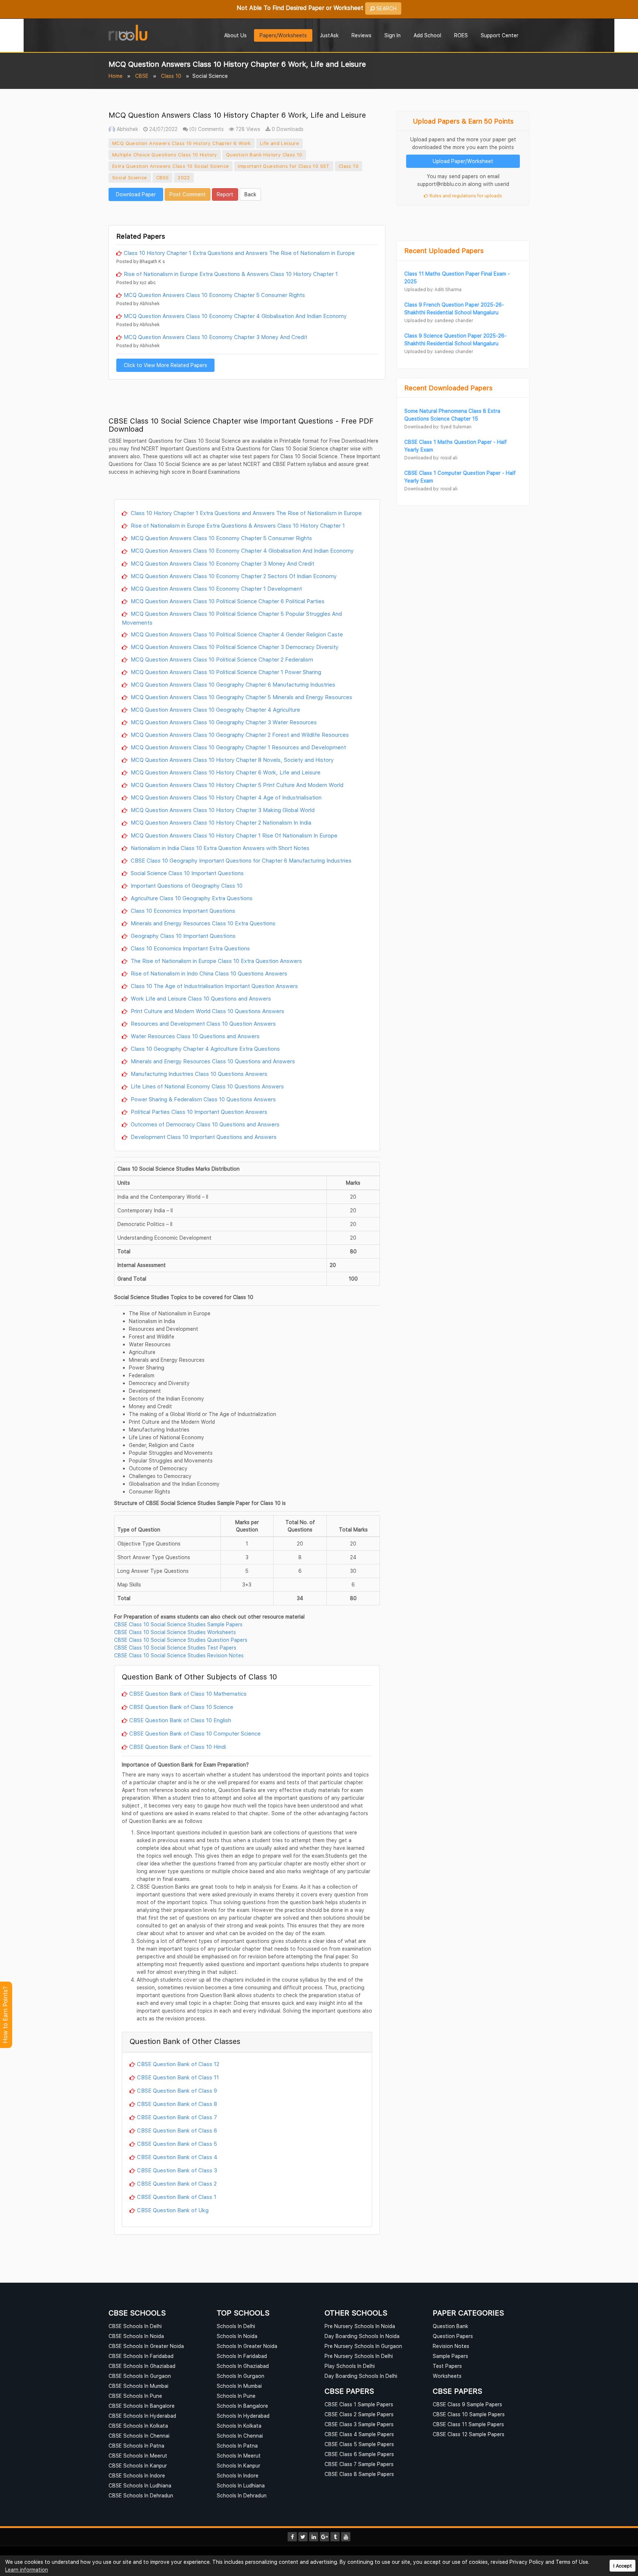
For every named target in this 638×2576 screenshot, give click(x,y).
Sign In (392, 35)
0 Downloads (287, 129)
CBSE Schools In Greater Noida (146, 2346)
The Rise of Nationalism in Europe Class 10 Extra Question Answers (216, 961)
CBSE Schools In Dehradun (141, 2495)
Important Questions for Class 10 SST (284, 166)
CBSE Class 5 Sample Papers (359, 2444)
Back (250, 194)
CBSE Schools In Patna (136, 2446)
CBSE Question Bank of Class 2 (177, 2183)
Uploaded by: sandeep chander (439, 320)
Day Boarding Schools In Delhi (361, 2376)
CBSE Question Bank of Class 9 (177, 2090)
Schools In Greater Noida (247, 2346)
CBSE (142, 76)
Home (116, 76)
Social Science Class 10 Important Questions (186, 873)
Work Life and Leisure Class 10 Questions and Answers (200, 998)
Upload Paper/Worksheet (463, 161)
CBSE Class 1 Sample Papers (359, 2404)
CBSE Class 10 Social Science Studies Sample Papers (178, 1624)
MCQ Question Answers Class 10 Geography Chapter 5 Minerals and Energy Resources (241, 697)
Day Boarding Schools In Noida (362, 2336)
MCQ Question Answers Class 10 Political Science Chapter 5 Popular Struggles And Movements (232, 618)
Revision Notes (451, 2346)
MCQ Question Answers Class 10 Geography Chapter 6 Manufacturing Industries (232, 684)
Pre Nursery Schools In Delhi (359, 2356)
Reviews (361, 35)
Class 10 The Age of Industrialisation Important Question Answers (214, 986)
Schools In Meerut (239, 2456)
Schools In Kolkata (239, 2426)
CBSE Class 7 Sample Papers (359, 2464)
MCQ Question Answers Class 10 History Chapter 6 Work (182, 143)
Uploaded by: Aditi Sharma (433, 289)
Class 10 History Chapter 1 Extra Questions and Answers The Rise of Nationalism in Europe (239, 253)
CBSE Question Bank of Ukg (173, 2210)
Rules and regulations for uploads (465, 196)
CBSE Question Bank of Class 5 (177, 2144)
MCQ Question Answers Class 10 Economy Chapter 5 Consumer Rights (214, 295)
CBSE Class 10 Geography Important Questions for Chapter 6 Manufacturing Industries (240, 860)
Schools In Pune (236, 2396)
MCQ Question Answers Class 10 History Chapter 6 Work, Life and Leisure (225, 772)
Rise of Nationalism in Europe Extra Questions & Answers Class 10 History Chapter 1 (231, 274)
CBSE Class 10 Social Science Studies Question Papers (181, 1640)
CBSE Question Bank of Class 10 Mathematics (188, 1693)
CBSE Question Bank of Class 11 (178, 2077)
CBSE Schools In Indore (137, 2475)
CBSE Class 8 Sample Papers (359, 2474)
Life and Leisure (279, 143)
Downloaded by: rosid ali (431, 458)
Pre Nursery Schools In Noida (360, 2326)
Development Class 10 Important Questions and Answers (203, 1137)
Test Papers (447, 2366)
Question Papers (453, 2336)
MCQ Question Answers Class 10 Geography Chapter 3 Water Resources (223, 722)
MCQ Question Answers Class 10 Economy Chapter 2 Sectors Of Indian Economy (233, 576)
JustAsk (329, 35)
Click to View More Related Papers (165, 365)
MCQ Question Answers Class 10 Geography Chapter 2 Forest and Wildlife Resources (239, 735)
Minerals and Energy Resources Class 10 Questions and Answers (212, 1061)
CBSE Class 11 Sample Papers (468, 2424)
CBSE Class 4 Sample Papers (359, 2434)
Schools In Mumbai (239, 2386)
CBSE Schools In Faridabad (141, 2356)
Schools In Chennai (240, 2436)
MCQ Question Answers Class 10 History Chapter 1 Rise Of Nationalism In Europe (233, 835)
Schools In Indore (238, 2475)
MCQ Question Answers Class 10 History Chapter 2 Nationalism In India (220, 822)
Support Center (500, 35)
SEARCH (386, 8)
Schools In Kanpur (239, 2465)
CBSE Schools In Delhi (135, 2326)
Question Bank (450, 2326)
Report (225, 194)
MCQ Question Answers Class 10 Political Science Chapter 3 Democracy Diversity (234, 647)
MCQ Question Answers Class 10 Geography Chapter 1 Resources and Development (238, 747)
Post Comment (188, 194)
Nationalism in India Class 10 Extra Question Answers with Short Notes (219, 848)
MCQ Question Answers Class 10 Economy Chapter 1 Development (216, 588)
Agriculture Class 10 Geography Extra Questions (191, 898)
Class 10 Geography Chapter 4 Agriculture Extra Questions (205, 1049)
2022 (184, 177)
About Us (235, 35)
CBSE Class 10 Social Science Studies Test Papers (175, 1648)
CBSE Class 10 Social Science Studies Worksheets (175, 1632)
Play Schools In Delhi (350, 2366)
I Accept (622, 2566)
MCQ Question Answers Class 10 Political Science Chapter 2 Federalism (221, 659)
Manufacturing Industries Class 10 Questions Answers (198, 1074)
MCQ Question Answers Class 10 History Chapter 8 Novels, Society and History (231, 760)
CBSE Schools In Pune (135, 2396)
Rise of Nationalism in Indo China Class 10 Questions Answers (208, 973)
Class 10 (171, 76)
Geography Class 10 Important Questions (182, 936)
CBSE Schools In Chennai (139, 2436)
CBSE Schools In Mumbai (138, 2386)
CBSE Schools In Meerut (138, 2456)
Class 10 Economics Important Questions (182, 911)
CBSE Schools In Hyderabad (142, 2416)
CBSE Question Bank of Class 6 (177, 2130)
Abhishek (127, 129)
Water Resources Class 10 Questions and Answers (194, 1036)
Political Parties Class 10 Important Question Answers (198, 1112)
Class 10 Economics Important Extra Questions (190, 948)
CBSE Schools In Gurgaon (140, 2376)
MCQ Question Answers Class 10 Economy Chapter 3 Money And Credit (215, 337)
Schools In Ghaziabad (243, 2366)
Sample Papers (450, 2356)
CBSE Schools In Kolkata (138, 2426)
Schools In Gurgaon (241, 2376)
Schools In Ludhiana (241, 2485)
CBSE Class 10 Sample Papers (469, 2414)
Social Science (130, 177)
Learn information (27, 2570)
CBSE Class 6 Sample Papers (359, 2454)
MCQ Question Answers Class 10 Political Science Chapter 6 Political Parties (227, 601)
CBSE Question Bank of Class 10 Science (181, 1707)
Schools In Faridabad (242, 2356)
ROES (461, 35)
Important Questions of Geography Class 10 (186, 885)
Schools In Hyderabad (243, 2416)
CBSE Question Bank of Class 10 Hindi (178, 1747)
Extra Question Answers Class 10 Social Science (171, 166)
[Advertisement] (247, 212)
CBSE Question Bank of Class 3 (177, 2170)
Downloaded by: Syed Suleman (438, 427)
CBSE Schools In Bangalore (142, 2406)
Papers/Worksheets (283, 35)
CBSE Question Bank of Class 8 (177, 2104)
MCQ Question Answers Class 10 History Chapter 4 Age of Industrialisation (225, 797)
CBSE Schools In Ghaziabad (142, 2366)
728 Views (247, 129)
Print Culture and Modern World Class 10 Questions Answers (207, 1011)
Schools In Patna (237, 2446)
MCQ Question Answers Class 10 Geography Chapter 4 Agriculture (215, 709)
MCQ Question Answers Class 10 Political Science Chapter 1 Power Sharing (225, 672)
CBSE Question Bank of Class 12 (178, 2064)
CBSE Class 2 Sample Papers (359, 2414)
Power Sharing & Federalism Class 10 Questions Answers (203, 1099)
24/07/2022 (163, 129)
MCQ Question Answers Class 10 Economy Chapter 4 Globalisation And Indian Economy (235, 316)
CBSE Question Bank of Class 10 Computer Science (195, 1733)
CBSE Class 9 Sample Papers (467, 2404)
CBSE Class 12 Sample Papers (469, 2434)
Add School (427, 35)
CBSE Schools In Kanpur (138, 2465)
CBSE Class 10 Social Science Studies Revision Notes (179, 1655)
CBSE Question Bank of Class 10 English (180, 1720)
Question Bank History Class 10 (264, 155)
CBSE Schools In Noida (136, 2336)
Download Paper (136, 194)
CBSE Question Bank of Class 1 (177, 2197)
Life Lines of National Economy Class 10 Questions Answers (207, 1086)
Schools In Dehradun (242, 2495)
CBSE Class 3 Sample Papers (359, 2424)
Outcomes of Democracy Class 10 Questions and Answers (204, 1124)
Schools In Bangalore (242, 2406)
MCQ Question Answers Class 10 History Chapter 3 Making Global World (222, 810)
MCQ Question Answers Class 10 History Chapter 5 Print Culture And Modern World (236, 785)
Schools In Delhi (236, 2326)
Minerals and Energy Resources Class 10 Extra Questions (202, 923)
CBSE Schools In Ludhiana (140, 2485)
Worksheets (447, 2376)
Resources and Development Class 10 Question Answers (203, 1023)
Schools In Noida (237, 2336)
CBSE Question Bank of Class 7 (177, 2117)
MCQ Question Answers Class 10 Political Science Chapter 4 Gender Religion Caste (236, 634)
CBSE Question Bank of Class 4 (177, 2157)
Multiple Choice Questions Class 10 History (165, 155)
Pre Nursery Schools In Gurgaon (363, 2346)
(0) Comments (206, 129)
